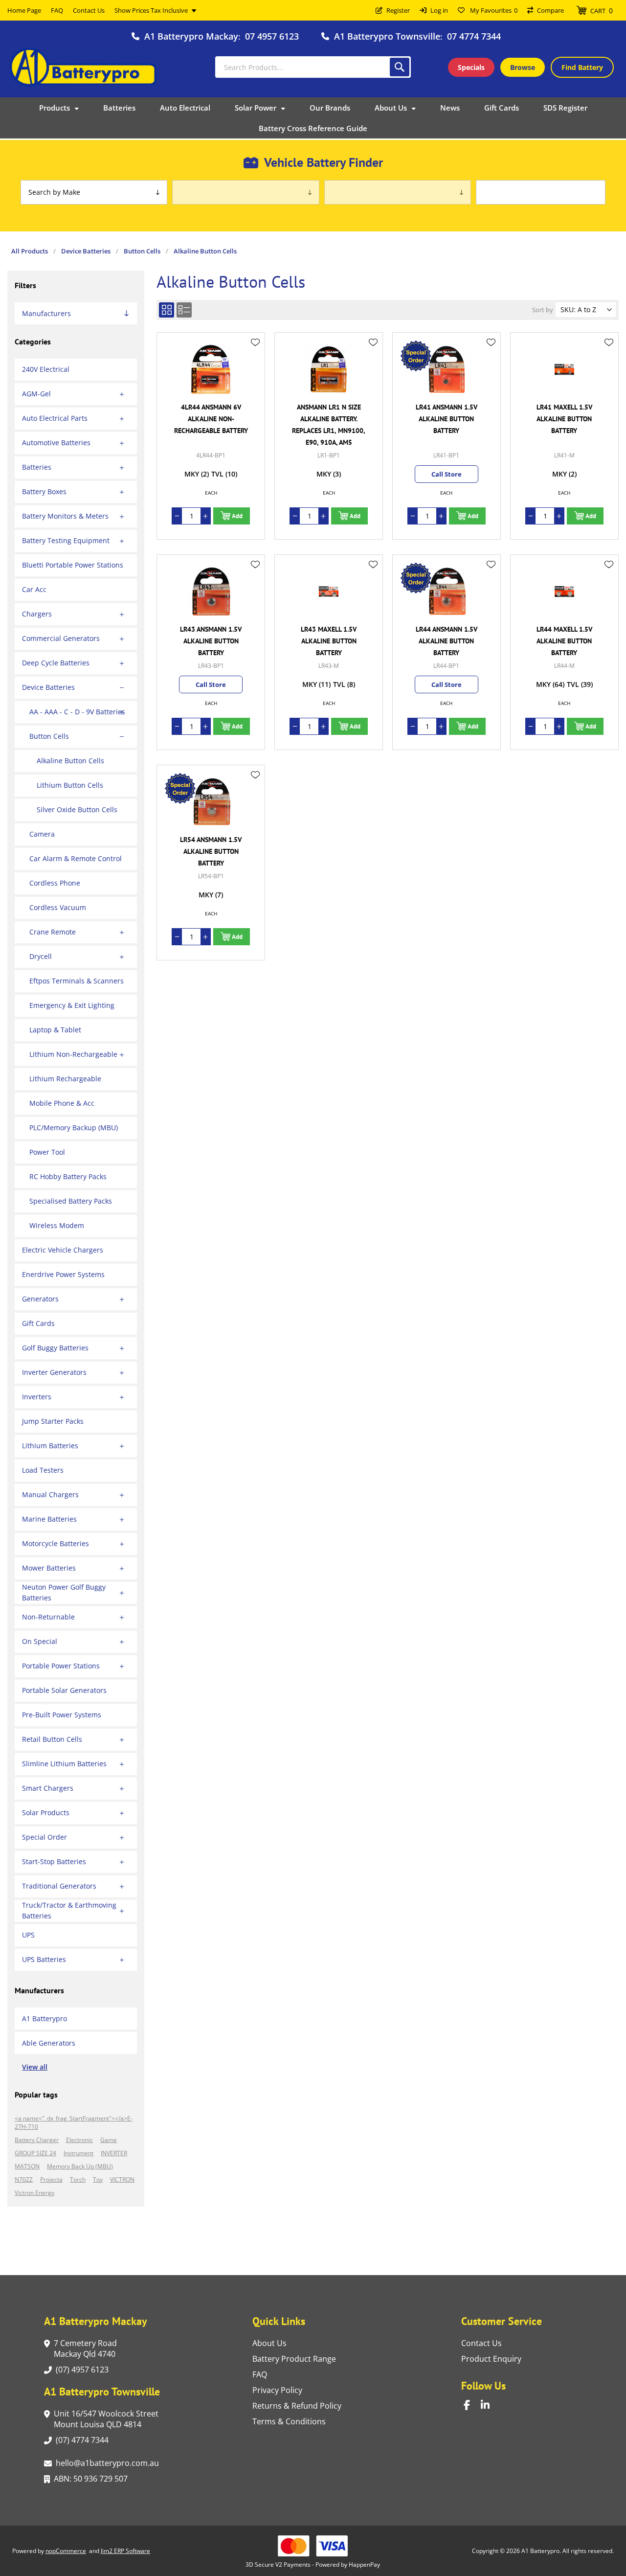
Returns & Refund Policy (297, 2406)
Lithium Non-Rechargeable (73, 1054)
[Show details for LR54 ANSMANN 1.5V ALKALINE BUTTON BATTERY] (211, 802)
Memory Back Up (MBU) (80, 2166)
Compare (550, 10)
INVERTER (114, 2153)
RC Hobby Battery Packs (68, 1176)
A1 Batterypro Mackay (191, 36)
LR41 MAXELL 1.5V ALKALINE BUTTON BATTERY (564, 419)
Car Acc (34, 589)
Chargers (37, 614)
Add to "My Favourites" (255, 342)
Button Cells (49, 736)
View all (35, 2067)
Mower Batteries (49, 1568)
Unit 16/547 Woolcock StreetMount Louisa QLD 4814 (106, 2419)
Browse (523, 67)
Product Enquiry (491, 2359)
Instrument (78, 2153)
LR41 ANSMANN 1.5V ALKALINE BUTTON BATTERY (447, 419)
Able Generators (49, 2043)
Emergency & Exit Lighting (72, 1005)
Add (237, 516)
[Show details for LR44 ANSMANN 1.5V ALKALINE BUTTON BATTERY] (447, 592)
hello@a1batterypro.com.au (107, 2463)
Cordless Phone (55, 883)
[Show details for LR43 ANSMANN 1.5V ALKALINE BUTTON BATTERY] (211, 592)
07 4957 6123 (272, 36)
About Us (269, 2343)
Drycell (41, 956)
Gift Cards (38, 1323)
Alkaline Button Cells (70, 761)
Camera (42, 834)
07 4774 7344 (474, 36)
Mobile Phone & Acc (62, 1103)
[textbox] (313, 67)
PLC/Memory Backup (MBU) (74, 1128)
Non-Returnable (48, 1617)
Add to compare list (255, 371)
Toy (98, 2179)
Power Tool (47, 1152)
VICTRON (122, 2179)
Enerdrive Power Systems (63, 1274)
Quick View (255, 357)
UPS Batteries (44, 1959)
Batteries (37, 467)
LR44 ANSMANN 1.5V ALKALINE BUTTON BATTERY (447, 641)
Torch (78, 2179)
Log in (439, 10)
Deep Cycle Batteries (56, 663)
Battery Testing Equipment (66, 540)
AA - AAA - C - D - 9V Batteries (77, 712)
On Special (40, 1641)
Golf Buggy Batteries (55, 1348)
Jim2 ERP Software (125, 2551)
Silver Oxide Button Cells (77, 809)
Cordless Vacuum (58, 907)
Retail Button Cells (52, 1739)
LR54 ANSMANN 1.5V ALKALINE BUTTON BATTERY (211, 851)
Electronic (79, 2140)
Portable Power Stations (61, 1666)
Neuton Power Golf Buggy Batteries (64, 1592)
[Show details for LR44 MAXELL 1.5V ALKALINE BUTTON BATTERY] (564, 592)
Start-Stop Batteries (54, 1861)
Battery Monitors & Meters (65, 516)
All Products (30, 251)
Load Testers (43, 1470)
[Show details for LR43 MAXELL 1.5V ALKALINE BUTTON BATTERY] (329, 592)
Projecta (51, 2179)
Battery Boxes (44, 491)
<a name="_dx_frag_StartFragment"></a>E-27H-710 (74, 2122)
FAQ (260, 2374)
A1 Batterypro (45, 2018)
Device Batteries (48, 687)
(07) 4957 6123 (82, 2370)
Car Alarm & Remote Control (76, 858)
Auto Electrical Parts (55, 418)
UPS (28, 1935)
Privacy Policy (277, 2390)
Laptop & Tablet (55, 1030)
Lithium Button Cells (70, 785)
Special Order (45, 1837)
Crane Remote (53, 932)
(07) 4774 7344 (82, 2440)
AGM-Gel (36, 394)
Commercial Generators (61, 638)
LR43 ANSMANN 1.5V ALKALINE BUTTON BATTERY (211, 641)
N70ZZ (24, 2179)
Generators (40, 1299)
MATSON (27, 2166)
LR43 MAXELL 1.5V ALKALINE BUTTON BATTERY (329, 641)
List (184, 310)
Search (400, 67)
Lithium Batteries (50, 1446)
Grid (167, 310)
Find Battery (582, 67)
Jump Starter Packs (53, 1421)
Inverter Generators (54, 1372)
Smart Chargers (48, 1788)
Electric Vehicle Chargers (63, 1250)
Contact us (481, 2343)
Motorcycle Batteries (56, 1543)
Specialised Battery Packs (71, 1201)
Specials (471, 67)
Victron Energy (34, 2193)
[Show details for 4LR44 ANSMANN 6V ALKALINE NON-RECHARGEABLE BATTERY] (211, 369)
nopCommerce (66, 2551)
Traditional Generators (59, 1886)
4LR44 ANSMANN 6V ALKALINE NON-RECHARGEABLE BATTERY (211, 419)
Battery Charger (37, 2140)
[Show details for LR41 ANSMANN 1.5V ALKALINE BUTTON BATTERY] (447, 369)
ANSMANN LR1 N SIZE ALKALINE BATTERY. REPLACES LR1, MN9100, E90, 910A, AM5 (329, 425)
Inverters (37, 1397)
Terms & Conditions (289, 2421)
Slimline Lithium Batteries (64, 1764)
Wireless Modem (57, 1225)
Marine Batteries (49, 1519)
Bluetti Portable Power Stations (73, 565)
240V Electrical (46, 369)
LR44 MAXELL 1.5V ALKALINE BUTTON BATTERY (564, 641)
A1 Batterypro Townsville (387, 36)
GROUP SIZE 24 (35, 2153)
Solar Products (46, 1812)
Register (398, 10)
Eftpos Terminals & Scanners (77, 981)
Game (109, 2140)
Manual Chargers (50, 1494)
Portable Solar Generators (64, 1690)
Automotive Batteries (56, 443)
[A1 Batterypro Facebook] (472, 2405)
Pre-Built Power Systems (62, 1715)
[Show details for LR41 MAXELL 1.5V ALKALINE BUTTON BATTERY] (564, 369)
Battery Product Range (294, 2359)
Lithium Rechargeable (65, 1079)
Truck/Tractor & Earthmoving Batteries (69, 1910)
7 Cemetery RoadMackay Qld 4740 (85, 2348)
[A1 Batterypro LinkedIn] (489, 2405)
